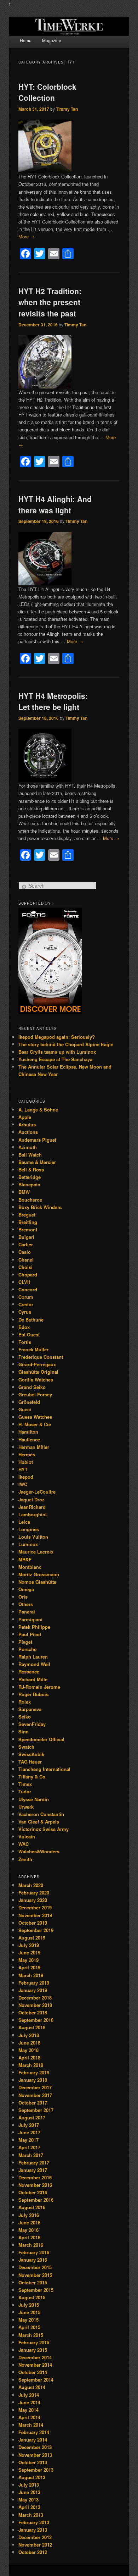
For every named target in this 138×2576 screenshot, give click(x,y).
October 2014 (33, 2372)
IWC (23, 1484)
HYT (23, 1469)
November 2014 (35, 2365)
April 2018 (29, 2058)
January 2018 (33, 2080)
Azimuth (28, 1147)
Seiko (25, 1717)
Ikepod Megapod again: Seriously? (57, 1037)
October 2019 (33, 1923)
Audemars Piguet (37, 1140)
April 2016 (29, 2237)
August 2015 (32, 2297)
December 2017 (35, 2087)
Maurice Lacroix (36, 1552)
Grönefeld (29, 1402)
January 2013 (33, 2530)
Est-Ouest (29, 1334)
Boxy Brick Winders (40, 1207)
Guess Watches (35, 1417)
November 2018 (35, 2005)
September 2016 (36, 2200)
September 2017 (36, 2110)
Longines (29, 1529)
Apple (25, 1117)
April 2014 (29, 2417)
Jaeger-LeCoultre (37, 1492)
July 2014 (29, 2395)
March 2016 (31, 2245)
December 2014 (35, 2357)
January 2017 (33, 2170)
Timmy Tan (67, 109)
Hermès (27, 1454)
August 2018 (32, 2027)
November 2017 (35, 2095)
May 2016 (28, 2230)
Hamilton (28, 1432)
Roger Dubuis (33, 1694)
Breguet (27, 1215)
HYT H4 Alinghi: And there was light (55, 504)
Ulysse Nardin (34, 1799)
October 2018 (33, 2012)
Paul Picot (30, 1634)
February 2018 (34, 2072)
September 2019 (36, 1930)
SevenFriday (32, 1724)
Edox (24, 1327)
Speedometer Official (41, 1739)
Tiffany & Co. (33, 1777)
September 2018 (36, 2020)
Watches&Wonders (39, 1851)
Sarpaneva (30, 1709)
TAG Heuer (30, 1762)
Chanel (26, 1260)
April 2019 (29, 1967)
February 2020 (34, 1893)
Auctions (28, 1132)
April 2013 (29, 2507)
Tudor (25, 1791)
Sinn (24, 1731)
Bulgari (26, 1237)
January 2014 (33, 2440)
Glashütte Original (38, 1372)
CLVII (24, 1282)
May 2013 (28, 2500)
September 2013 (36, 2470)
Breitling (28, 1222)
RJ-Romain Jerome (39, 1687)
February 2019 (34, 1983)
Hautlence (29, 1439)
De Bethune (31, 1320)
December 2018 (35, 1998)
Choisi (25, 1267)
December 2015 (35, 2267)
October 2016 (33, 2192)
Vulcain (27, 1836)
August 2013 (32, 2477)
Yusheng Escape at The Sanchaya (55, 1059)
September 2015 (36, 2290)
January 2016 (33, 2260)
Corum (26, 1297)
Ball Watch (30, 1155)
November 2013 (35, 2455)
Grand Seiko (32, 1387)
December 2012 (35, 2537)
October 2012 (33, 2552)
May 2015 (28, 2320)
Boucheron (30, 1200)
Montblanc (30, 1567)
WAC (24, 1844)
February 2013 (34, 2522)
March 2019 (31, 1975)
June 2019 (29, 1952)
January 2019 (33, 1990)
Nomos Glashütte (37, 1582)
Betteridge (30, 1177)
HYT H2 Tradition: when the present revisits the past (50, 302)
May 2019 (28, 1960)
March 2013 (31, 2515)
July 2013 (29, 2485)
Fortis (25, 1342)
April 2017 (29, 2147)
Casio (25, 1252)
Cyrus (25, 1312)
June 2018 (29, 2043)
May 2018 (28, 2050)
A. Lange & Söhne (38, 1110)
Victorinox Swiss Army (44, 1829)
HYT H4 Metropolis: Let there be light (53, 701)
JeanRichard (32, 1507)
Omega (26, 1589)
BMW (24, 1192)
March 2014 (31, 2425)
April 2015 (29, 2327)
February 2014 (34, 2432)
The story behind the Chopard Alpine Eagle (66, 1044)
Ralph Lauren (33, 1657)
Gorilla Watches (36, 1380)
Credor (26, 1304)
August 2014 (32, 2387)
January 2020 (33, 1900)
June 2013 (29, 2492)
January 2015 (33, 2350)
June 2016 (29, 2222)
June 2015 (29, 2312)
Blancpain (29, 1184)
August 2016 (32, 2207)
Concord (28, 1289)
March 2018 (31, 2065)
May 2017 (28, 2140)
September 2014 (36, 2380)
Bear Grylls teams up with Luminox (57, 1052)
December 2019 (35, 1907)
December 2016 (35, 2177)
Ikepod (26, 1477)
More (27, 236)
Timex (25, 1784)
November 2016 (35, 2185)
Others (26, 1604)
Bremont (28, 1229)
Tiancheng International (44, 1769)
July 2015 (29, 2305)
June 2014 (29, 2402)
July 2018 (29, 2035)
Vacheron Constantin (41, 1814)
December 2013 (35, 2447)
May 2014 (28, 2410)
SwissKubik (31, 1754)
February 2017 (34, 2163)
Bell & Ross (31, 1170)
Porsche (27, 1649)
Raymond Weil (34, 1664)
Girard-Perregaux (37, 1364)
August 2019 (32, 1938)
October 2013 (33, 2462)
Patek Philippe (34, 1627)
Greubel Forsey (35, 1394)
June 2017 (29, 2132)
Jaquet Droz (31, 1499)
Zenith (25, 1859)
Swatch (26, 1747)
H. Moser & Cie (35, 1424)
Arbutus (27, 1124)
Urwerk (26, 1807)
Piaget (25, 1642)
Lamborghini (33, 1514)
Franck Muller (33, 1349)
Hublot (26, 1462)
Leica (24, 1522)
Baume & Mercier (37, 1162)
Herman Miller (34, 1447)
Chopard (28, 1275)
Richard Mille (33, 1679)
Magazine (52, 40)
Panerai (27, 1612)
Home (26, 40)
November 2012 (35, 2545)
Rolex (25, 1702)
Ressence (29, 1672)
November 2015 (35, 2275)
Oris (23, 1597)
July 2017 (29, 2125)
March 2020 (31, 1885)
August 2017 (32, 2117)
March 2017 (31, 2155)
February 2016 (34, 2252)
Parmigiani (30, 1619)
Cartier (26, 1244)
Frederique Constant (41, 1357)
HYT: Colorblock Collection (47, 92)
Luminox (28, 1544)
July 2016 (29, 2215)
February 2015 (34, 2342)
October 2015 (33, 2282)
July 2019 (29, 1945)
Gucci (25, 1409)
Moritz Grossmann (39, 1574)
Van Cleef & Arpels (39, 1822)
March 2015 (31, 2335)
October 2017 (33, 2103)
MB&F (25, 1559)
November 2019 (35, 1915)
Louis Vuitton (33, 1537)
